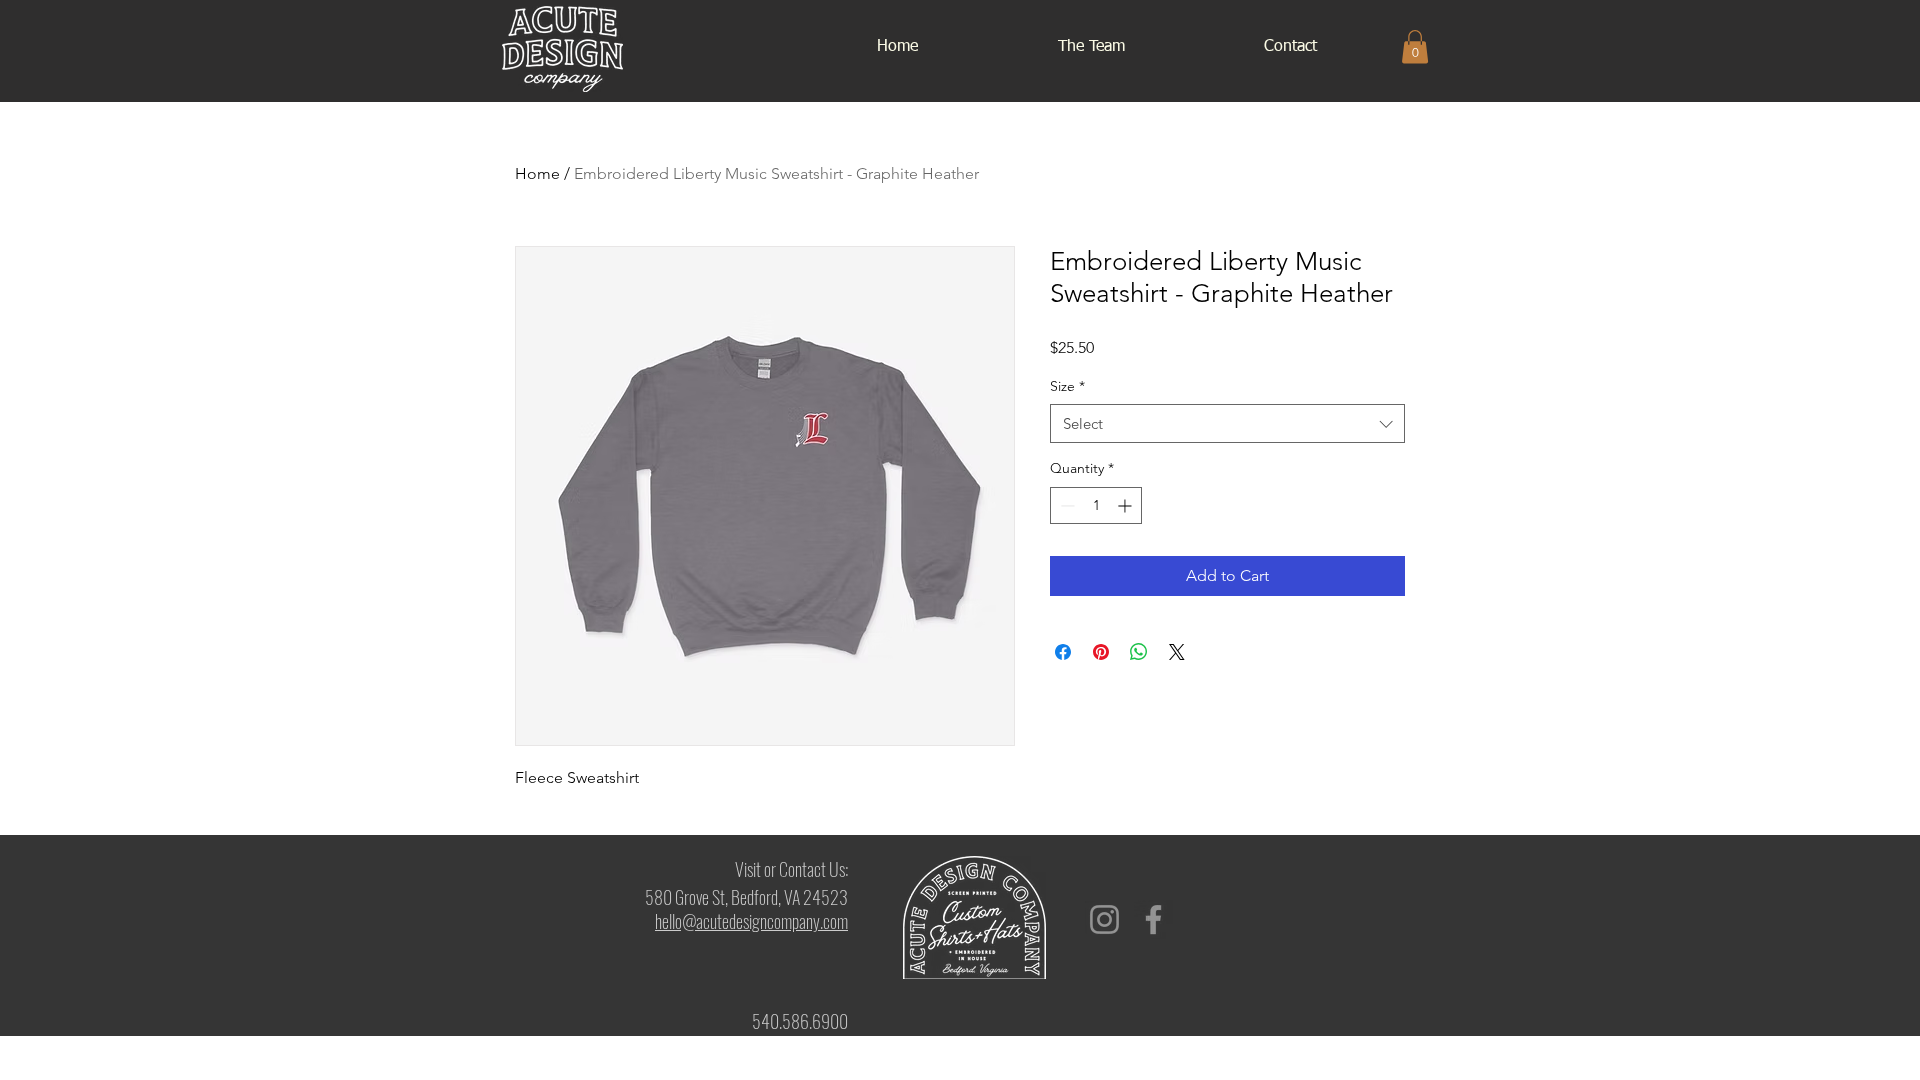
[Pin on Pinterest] (1101, 652)
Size (1067, 386)
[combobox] (1227, 423)
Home (537, 173)
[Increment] (1126, 505)
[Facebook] (1153, 919)
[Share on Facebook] (1063, 652)
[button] (1415, 46)
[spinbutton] (1096, 505)
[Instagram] (1104, 919)
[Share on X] (1177, 652)
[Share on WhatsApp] (1139, 652)
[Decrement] (1065, 505)
